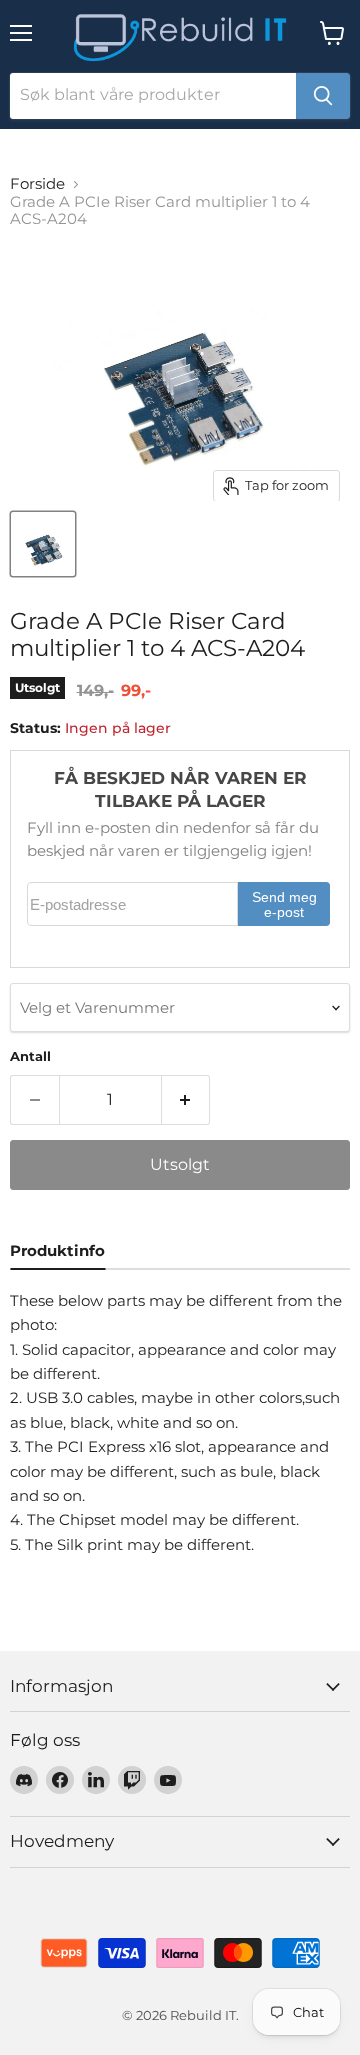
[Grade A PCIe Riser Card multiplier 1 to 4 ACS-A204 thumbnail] (43, 544)
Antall (30, 1056)
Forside (37, 183)
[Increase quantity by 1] (186, 1100)
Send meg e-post (284, 905)
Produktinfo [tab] (57, 1250)
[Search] (323, 96)
